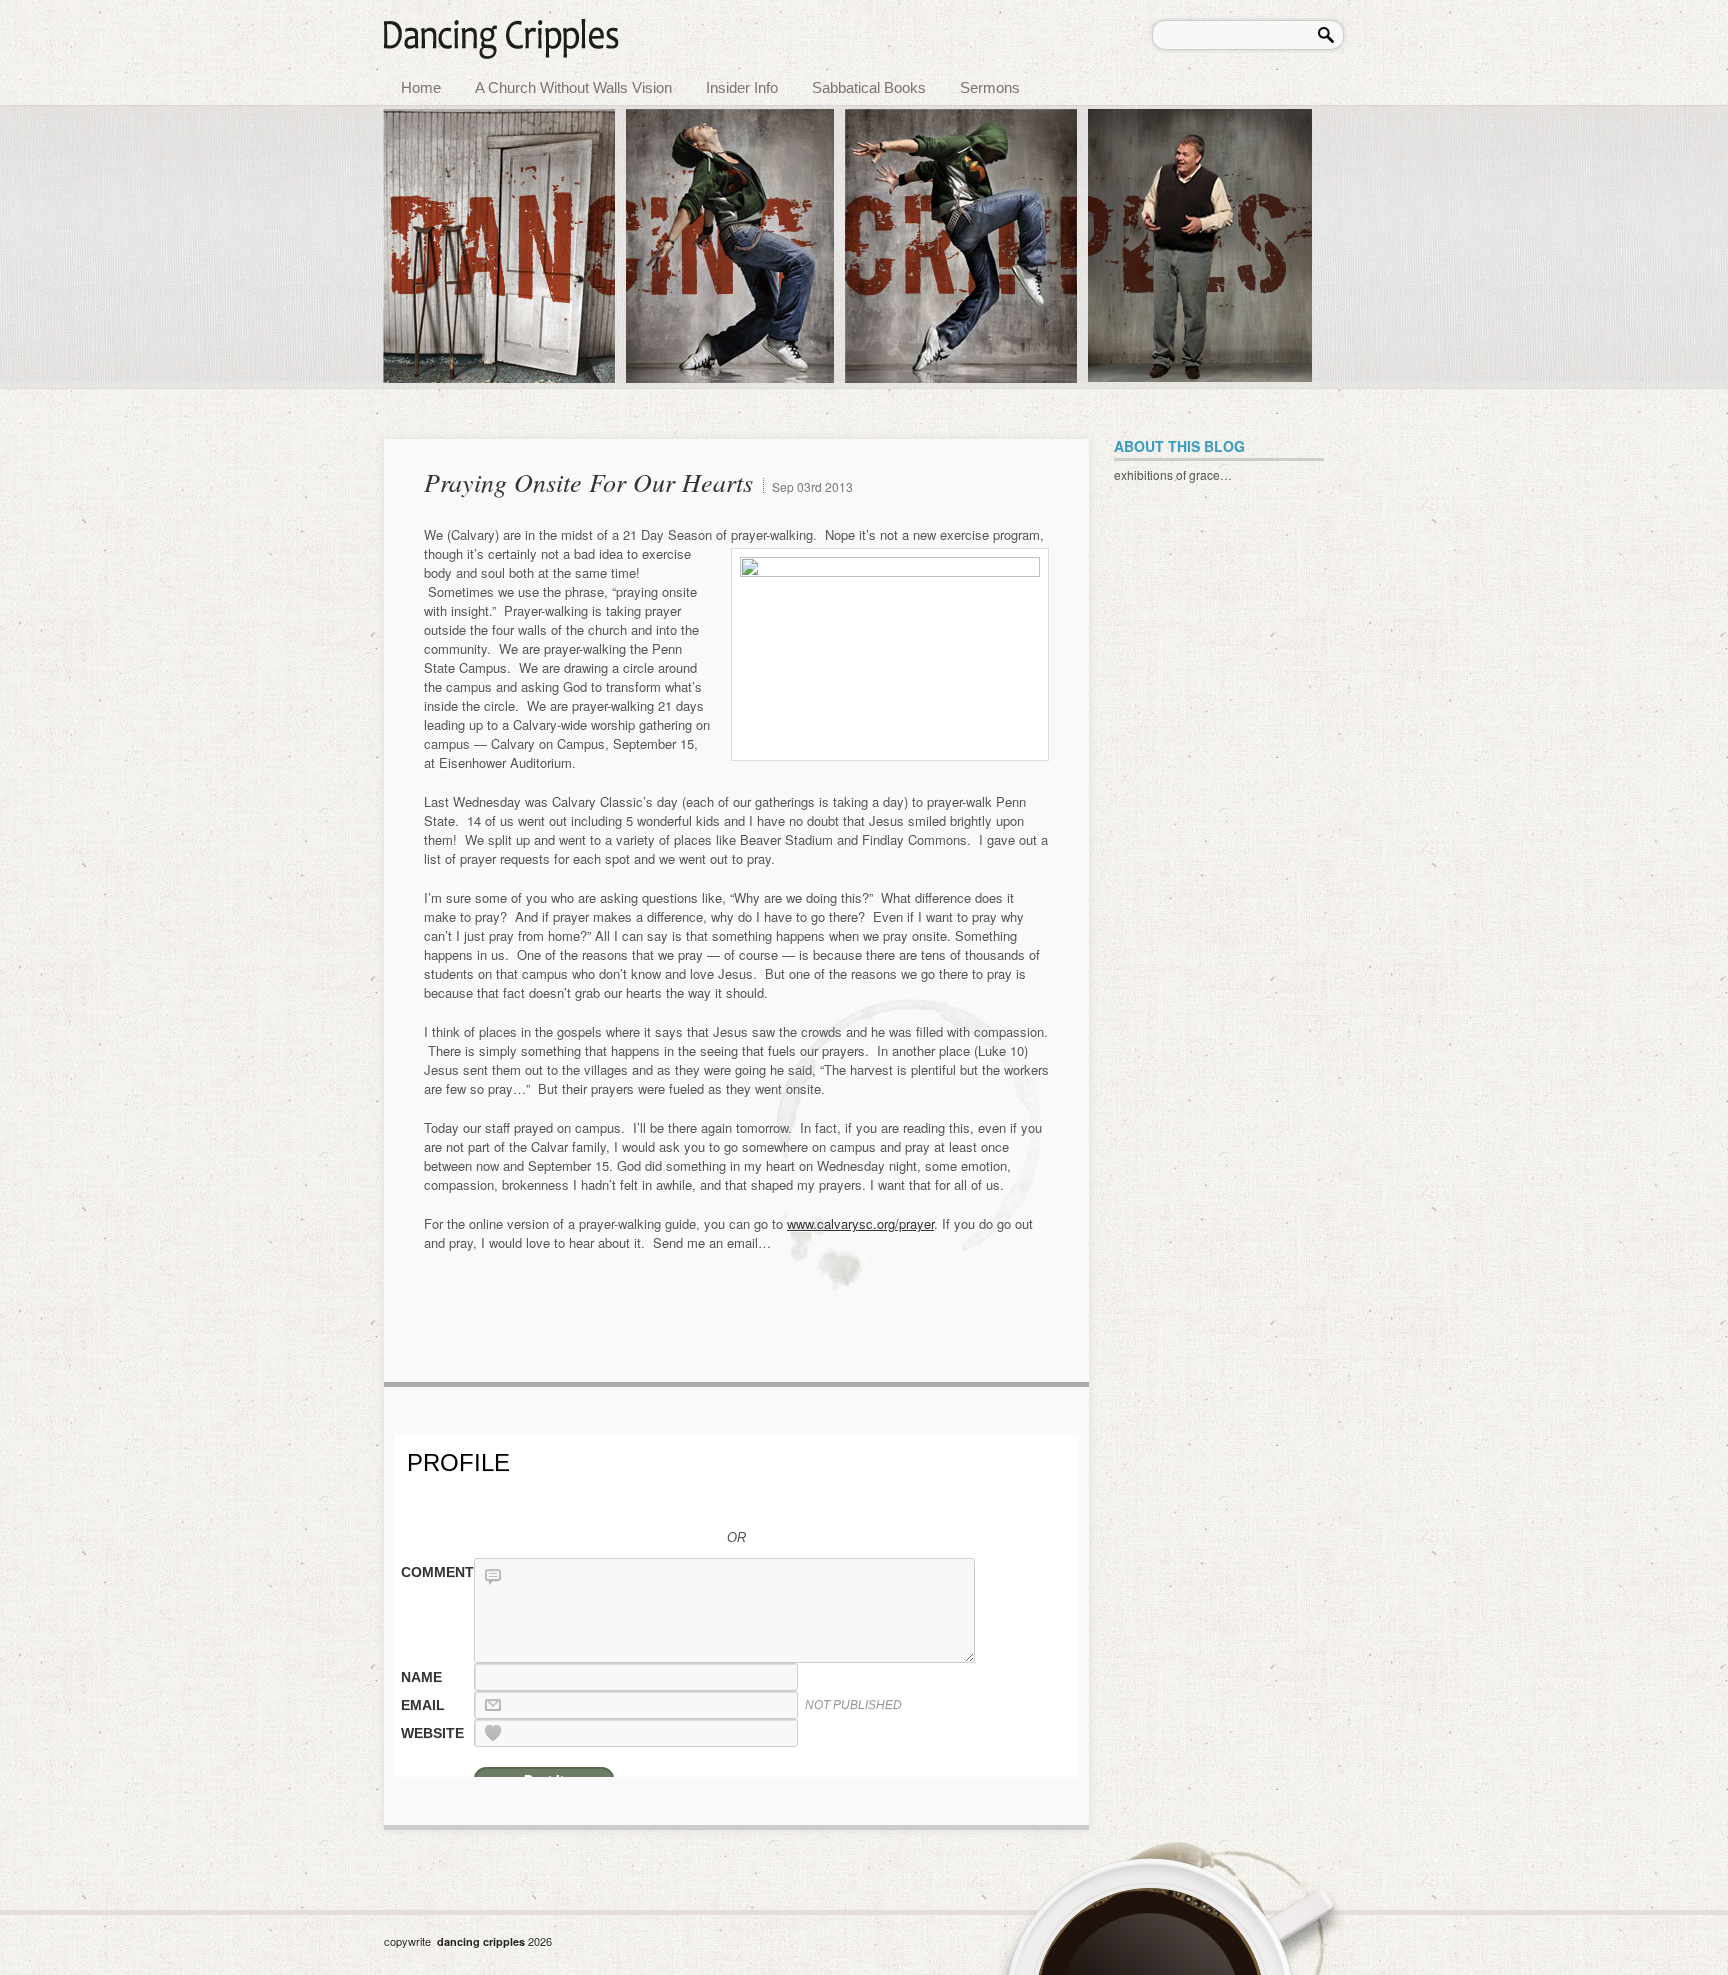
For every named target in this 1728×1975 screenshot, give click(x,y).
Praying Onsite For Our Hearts (588, 481)
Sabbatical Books (869, 87)
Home (421, 87)
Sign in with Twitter (624, 1500)
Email (423, 1705)
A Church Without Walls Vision (573, 87)
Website (432, 1733)
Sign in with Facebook (759, 1500)
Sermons (990, 87)
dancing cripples (482, 1941)
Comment (436, 1572)
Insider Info (742, 87)
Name (421, 1677)
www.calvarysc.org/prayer (860, 1223)
